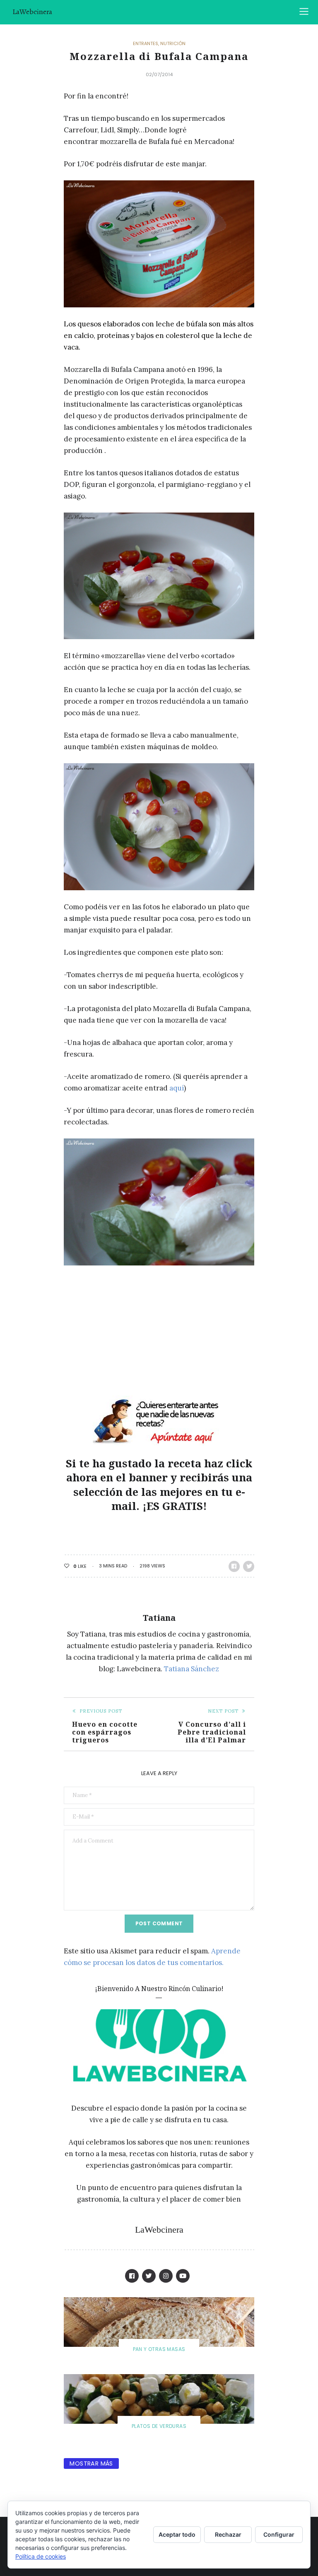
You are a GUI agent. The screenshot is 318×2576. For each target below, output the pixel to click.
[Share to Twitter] (249, 1566)
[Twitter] (149, 2276)
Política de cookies (41, 2556)
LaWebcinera (32, 12)
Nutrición (173, 44)
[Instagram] (166, 2276)
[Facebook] (132, 2276)
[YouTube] (183, 2276)
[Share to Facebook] (234, 1566)
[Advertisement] (133, 1334)
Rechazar (228, 2534)
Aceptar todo (177, 2534)
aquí (177, 1088)
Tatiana (159, 1618)
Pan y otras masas (159, 2349)
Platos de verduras (159, 2426)
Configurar (279, 2534)
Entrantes (146, 44)
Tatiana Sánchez (192, 1669)
